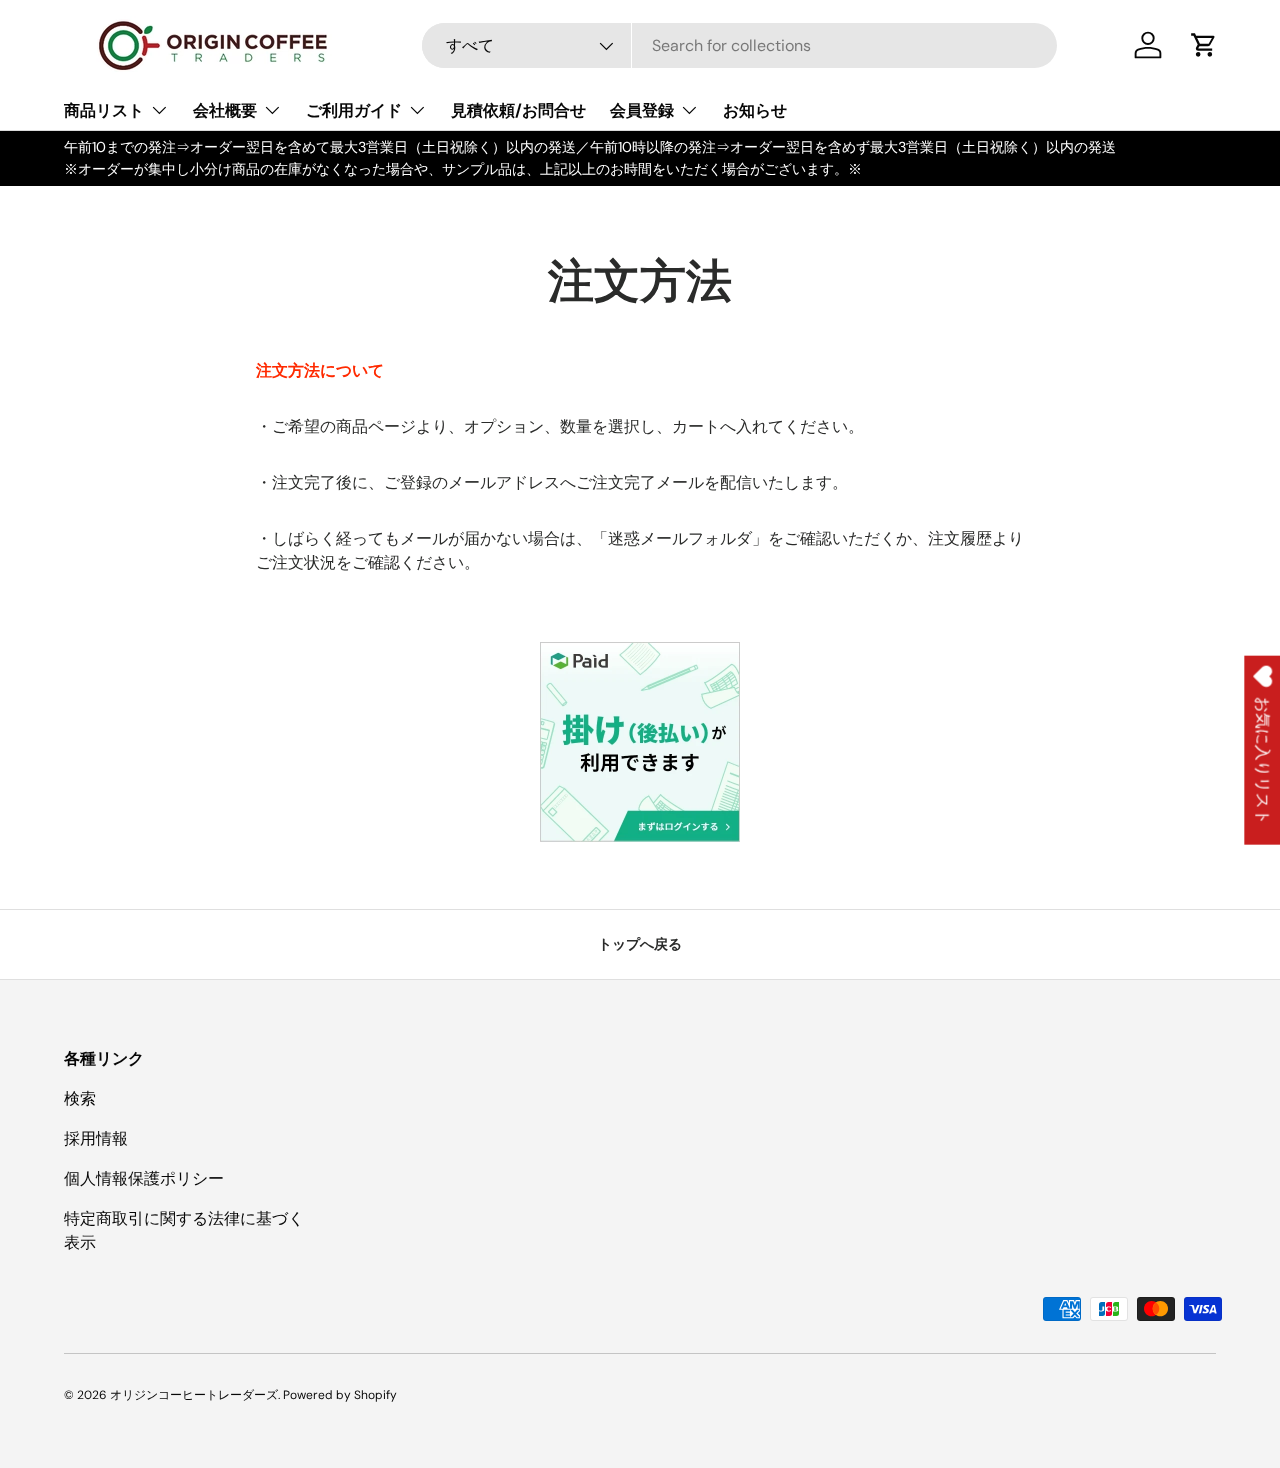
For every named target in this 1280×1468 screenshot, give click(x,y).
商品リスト (104, 110)
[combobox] (739, 45)
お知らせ (755, 110)
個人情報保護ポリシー (144, 1178)
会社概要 (225, 110)
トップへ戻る (640, 944)
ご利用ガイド (354, 110)
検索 (80, 1098)
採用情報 (96, 1138)
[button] (1204, 45)
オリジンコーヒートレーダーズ (194, 1395)
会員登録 (642, 110)
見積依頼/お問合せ (518, 110)
